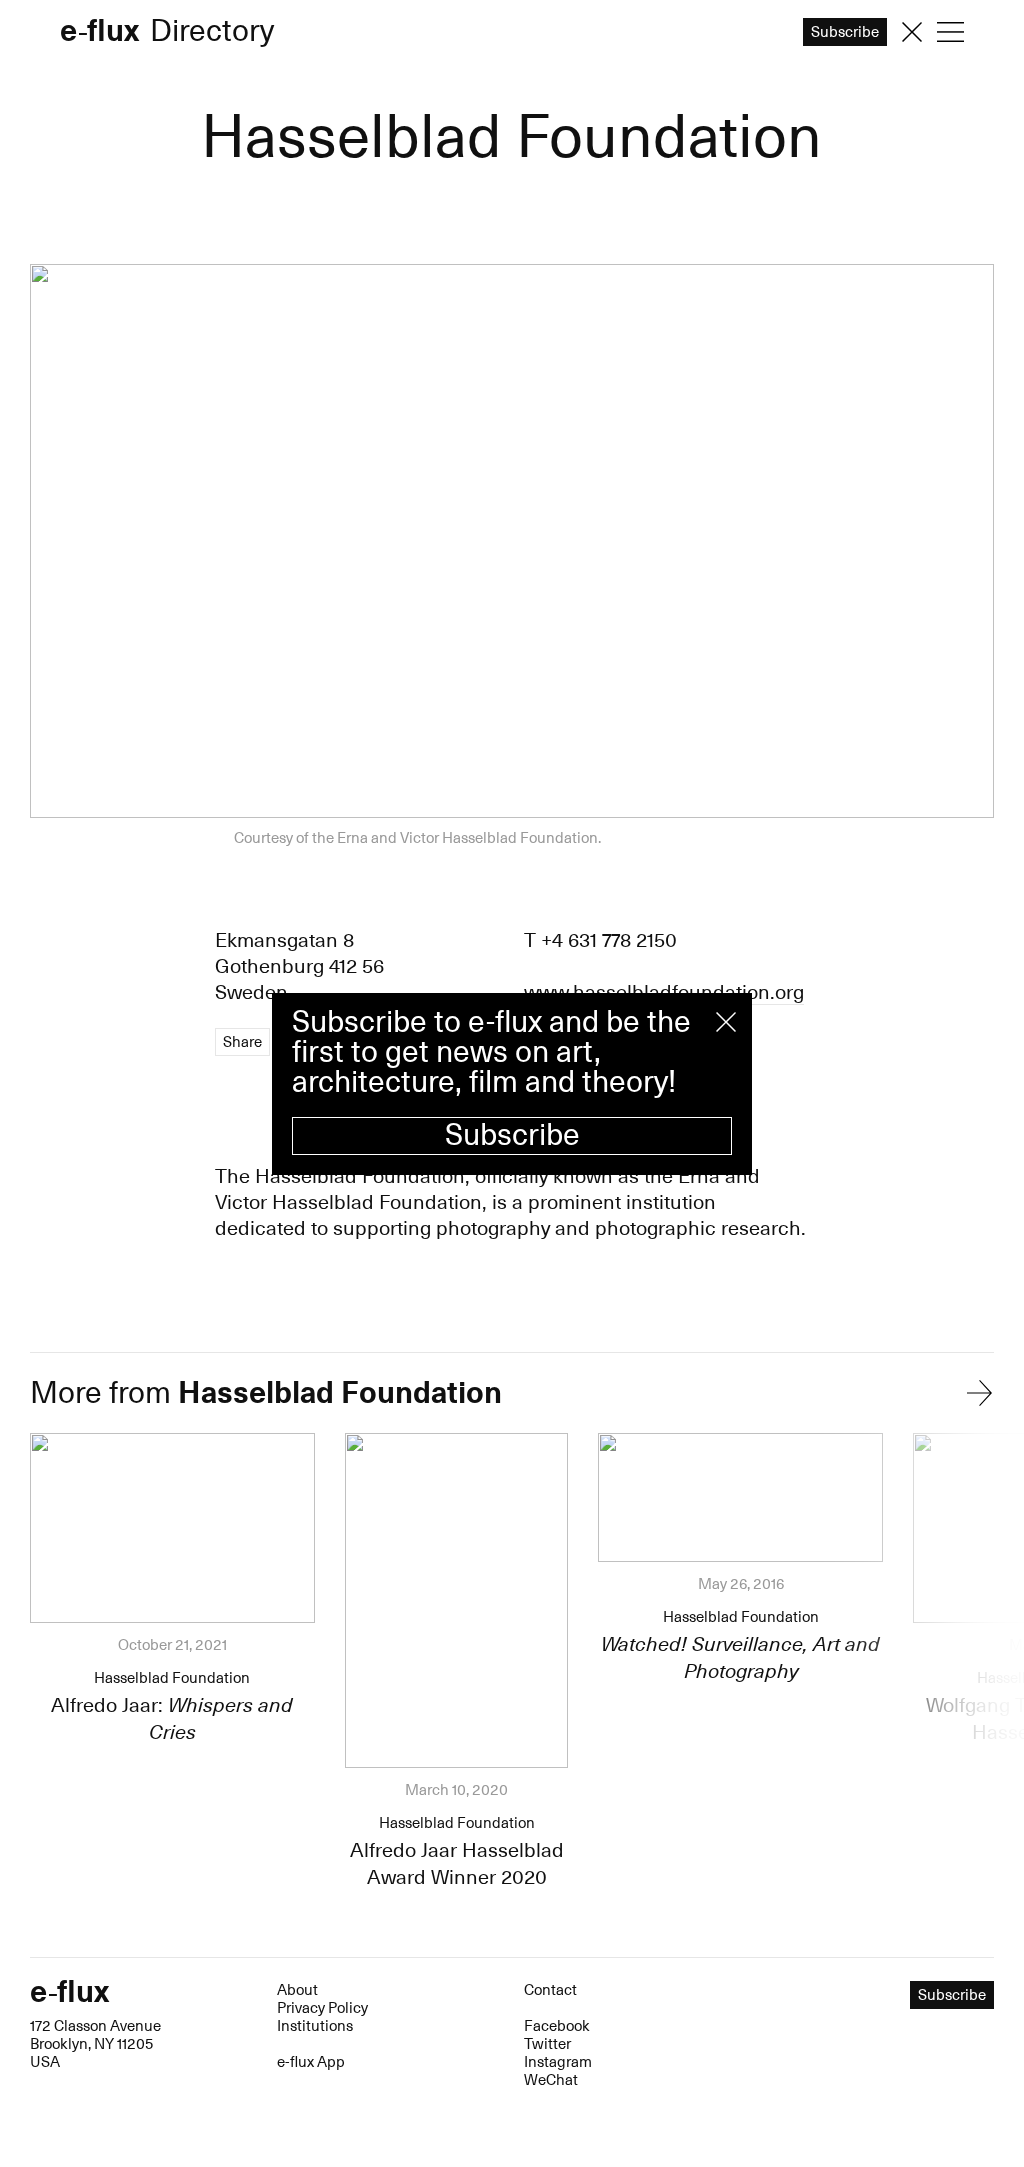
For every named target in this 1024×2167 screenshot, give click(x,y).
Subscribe (512, 1135)
